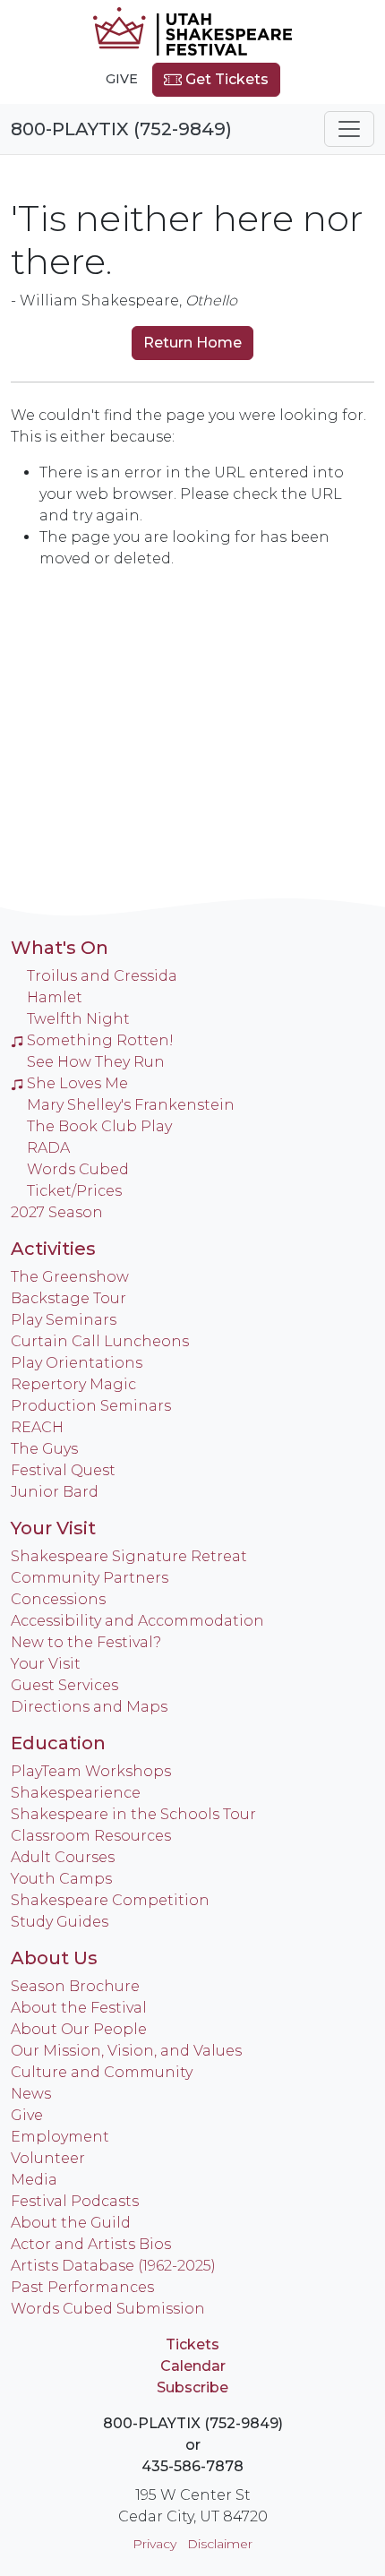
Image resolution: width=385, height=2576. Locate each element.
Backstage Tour (68, 1298)
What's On (60, 948)
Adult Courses (63, 1857)
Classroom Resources (91, 1836)
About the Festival (79, 2008)
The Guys (44, 1449)
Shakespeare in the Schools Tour (133, 1814)
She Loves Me (77, 1083)
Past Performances (82, 2287)
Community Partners (90, 1578)
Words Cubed (78, 1169)
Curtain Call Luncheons (100, 1341)
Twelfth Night (78, 1019)
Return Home (192, 343)
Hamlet (55, 997)
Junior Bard (55, 1492)
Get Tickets (225, 79)
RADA (48, 1148)
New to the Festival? (86, 1642)
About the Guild (71, 2223)
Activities (53, 1249)
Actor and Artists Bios (91, 2244)
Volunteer (48, 2158)
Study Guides (60, 1922)
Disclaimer (220, 2544)
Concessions (58, 1599)
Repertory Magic (73, 1384)
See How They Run (96, 1062)
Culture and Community (102, 2072)
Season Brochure (75, 1986)
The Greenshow (70, 1277)
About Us (54, 1958)
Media (34, 2180)
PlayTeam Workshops (91, 1771)
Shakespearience (76, 1793)
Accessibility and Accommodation (137, 1621)
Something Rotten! (100, 1040)
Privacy (154, 2544)
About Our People (79, 2029)
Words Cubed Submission (108, 2309)
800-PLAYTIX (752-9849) (121, 129)
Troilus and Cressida (102, 976)
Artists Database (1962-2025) (113, 2266)
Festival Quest (63, 1470)
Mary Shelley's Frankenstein (131, 1105)
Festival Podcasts (75, 2201)
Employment (60, 2137)
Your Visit (53, 1528)
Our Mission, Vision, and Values (126, 2051)
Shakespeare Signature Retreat (129, 1556)
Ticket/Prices (74, 1191)
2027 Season (57, 1212)
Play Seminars (64, 1320)
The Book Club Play (99, 1126)
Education (58, 1743)
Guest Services (64, 1685)
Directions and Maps (89, 1707)
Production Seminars (91, 1406)
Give (122, 79)
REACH (37, 1427)
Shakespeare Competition (110, 1900)
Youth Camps (61, 1879)
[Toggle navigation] (349, 129)
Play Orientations (77, 1363)
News (31, 2094)
